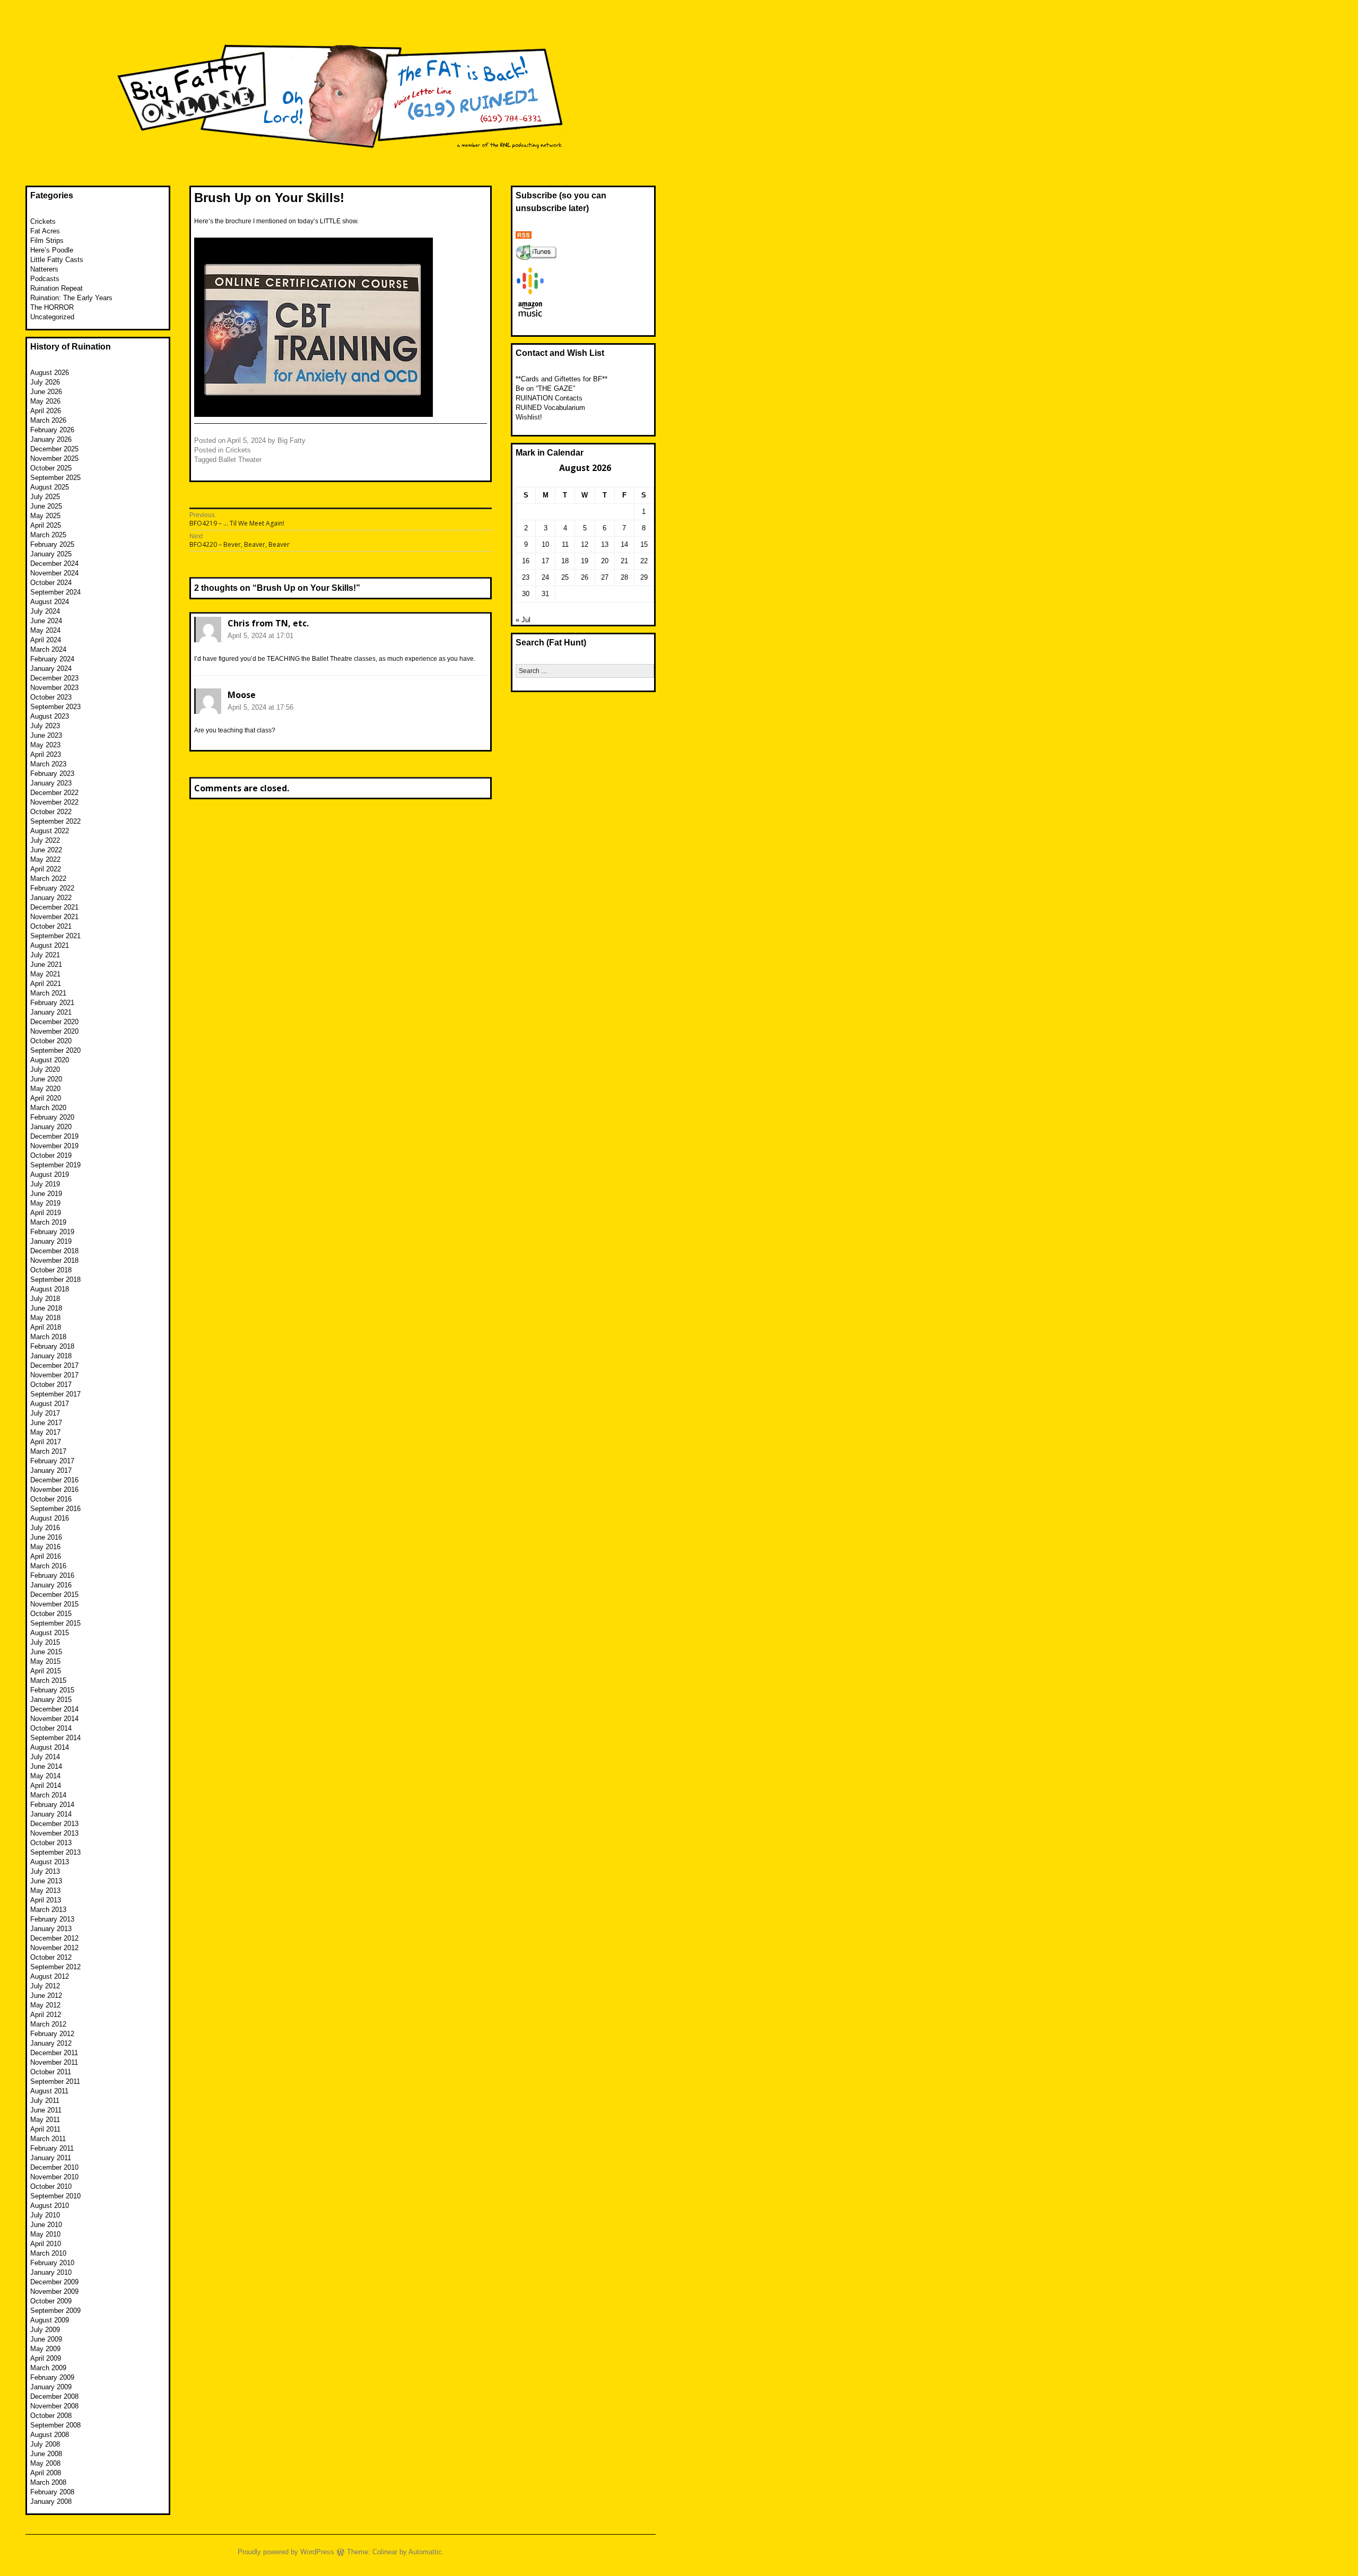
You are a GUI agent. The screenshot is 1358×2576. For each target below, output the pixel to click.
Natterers (44, 269)
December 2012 (54, 1938)
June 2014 (46, 1766)
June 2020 (46, 1079)
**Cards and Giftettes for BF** (562, 379)
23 (526, 577)
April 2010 (46, 2244)
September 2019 (55, 1165)
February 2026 (52, 430)
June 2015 (46, 1652)
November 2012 (54, 1948)
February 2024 (52, 659)
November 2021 (54, 917)
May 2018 (45, 1318)
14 (624, 544)
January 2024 (51, 669)
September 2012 (55, 1967)
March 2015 (48, 1680)
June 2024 (46, 621)
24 (545, 577)
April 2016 (46, 1556)
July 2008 (45, 2444)
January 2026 (51, 439)
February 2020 (52, 1117)
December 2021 (54, 907)
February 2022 (52, 888)
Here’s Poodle (52, 250)
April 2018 (46, 1327)
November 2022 (54, 802)
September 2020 (55, 1050)
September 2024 (55, 592)
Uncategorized (52, 317)
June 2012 (46, 1996)
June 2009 (46, 2339)
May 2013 (45, 1890)
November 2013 (54, 1833)
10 (545, 544)
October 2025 (51, 468)
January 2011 (51, 2158)
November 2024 (54, 573)
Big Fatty (291, 440)
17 (545, 561)
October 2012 (51, 1957)
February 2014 (52, 1805)
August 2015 (50, 1633)
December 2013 (54, 1824)
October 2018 (51, 1270)
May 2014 (45, 1776)
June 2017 (46, 1423)
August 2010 (50, 2206)
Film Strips (47, 241)
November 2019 (54, 1146)
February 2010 (52, 2263)
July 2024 (45, 611)
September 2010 (55, 2196)
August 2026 (50, 373)
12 (585, 544)
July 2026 (45, 382)
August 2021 (50, 945)
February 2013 (52, 1919)
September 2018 (55, 1280)
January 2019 (51, 1241)
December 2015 (54, 1595)
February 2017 (52, 1461)
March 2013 (48, 1910)
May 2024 (45, 630)
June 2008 (46, 2454)
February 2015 (52, 1690)
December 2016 (54, 1480)
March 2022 (48, 879)
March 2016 (48, 1566)
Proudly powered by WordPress (286, 2552)
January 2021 (51, 1012)
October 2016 (51, 1499)
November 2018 (54, 1260)
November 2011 (54, 2062)
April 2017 (46, 1442)
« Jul (523, 620)
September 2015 (55, 1623)
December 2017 (54, 1365)
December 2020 (54, 1022)
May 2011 (45, 2120)
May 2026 (45, 401)
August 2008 (50, 2435)
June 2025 (46, 506)
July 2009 (45, 2330)
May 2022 (45, 859)
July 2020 (45, 1069)
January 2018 (51, 1356)
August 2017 (50, 1404)
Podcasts (45, 279)
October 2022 (51, 812)
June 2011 (46, 2110)
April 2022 (46, 869)
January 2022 (51, 898)
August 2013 (50, 1862)
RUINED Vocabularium (550, 408)
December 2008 (54, 2396)
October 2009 (51, 2301)
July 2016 (45, 1528)
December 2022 (54, 793)
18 (565, 561)
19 (585, 561)
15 (644, 544)
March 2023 (48, 764)
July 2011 (45, 2101)
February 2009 (52, 2377)
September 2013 (55, 1852)
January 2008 (51, 2501)
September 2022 (55, 821)
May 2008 (45, 2463)
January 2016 (51, 1585)
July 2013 (45, 1871)
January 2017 (51, 1470)
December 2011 (54, 2053)
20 (605, 561)
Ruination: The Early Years (71, 298)
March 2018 (48, 1337)
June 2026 (46, 392)
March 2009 (48, 2368)
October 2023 (51, 697)
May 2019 (45, 1203)
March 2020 (48, 1108)
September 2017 (55, 1394)
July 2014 (45, 1757)
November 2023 (54, 688)
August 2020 (50, 1060)
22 (644, 561)
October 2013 (51, 1843)
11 (565, 544)
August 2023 (50, 716)
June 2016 (46, 1537)
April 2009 (46, 2358)
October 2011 (51, 2072)
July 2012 (45, 1986)
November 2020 (54, 1031)
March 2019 (48, 1222)
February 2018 (52, 1346)
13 (605, 544)
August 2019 (50, 1175)
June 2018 (46, 1308)
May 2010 (45, 2234)
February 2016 (52, 1575)
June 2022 (46, 850)
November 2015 (54, 1604)
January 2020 (51, 1127)
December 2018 (54, 1251)
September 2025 (55, 478)
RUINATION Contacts (549, 398)
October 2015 (51, 1614)
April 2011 (45, 2129)
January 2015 (51, 1700)
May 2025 (45, 516)
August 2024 (50, 602)
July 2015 (45, 1642)
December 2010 (54, 2167)
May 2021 (45, 974)
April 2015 (46, 1671)
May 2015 (45, 1661)
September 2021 (55, 936)
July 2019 (45, 1184)
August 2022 (50, 831)
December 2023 (54, 678)
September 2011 (55, 2081)
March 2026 (48, 420)
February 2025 (52, 544)
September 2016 (55, 1509)
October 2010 (51, 2186)
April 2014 (46, 1785)
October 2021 (51, 926)
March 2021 (48, 993)
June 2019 (46, 1194)
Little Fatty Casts (57, 260)
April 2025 (46, 525)
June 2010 (46, 2225)
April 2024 (46, 640)
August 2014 (50, 1747)
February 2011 (52, 2148)
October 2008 (51, 2416)
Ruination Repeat (56, 288)
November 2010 (54, 2177)
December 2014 (54, 1709)
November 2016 (54, 1490)
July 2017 (45, 1413)
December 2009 (54, 2282)
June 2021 (46, 964)
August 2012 (50, 1976)
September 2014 (55, 1738)
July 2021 (45, 955)
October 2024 (51, 583)
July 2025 (45, 497)
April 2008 (46, 2473)
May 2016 (45, 1547)
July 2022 (45, 840)
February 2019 (52, 1232)
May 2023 (45, 745)
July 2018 (45, 1299)
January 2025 (51, 554)
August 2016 (50, 1518)
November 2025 (54, 459)
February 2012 (52, 2034)
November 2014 (54, 1719)
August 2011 (49, 2091)
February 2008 (52, 2492)
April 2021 (46, 984)
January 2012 (51, 2043)
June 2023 (46, 735)
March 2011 (48, 2139)
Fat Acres (45, 231)
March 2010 (48, 2253)
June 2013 (46, 1881)
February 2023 (52, 774)
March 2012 (48, 2024)
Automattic (425, 2552)
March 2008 (48, 2482)
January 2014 (51, 1814)
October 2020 (51, 1041)
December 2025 (54, 449)
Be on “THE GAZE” (545, 388)
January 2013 (51, 1929)
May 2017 (45, 1432)
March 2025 (48, 535)
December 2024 (54, 564)
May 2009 (45, 2349)
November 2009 (54, 2291)
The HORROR (52, 307)
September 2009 (55, 2311)
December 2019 (54, 1136)
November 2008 (54, 2406)
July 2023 (45, 726)
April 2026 (46, 411)
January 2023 (51, 783)
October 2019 (51, 1155)
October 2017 (51, 1385)
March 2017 (48, 1451)
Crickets (238, 450)
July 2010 (45, 2215)
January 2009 (51, 2387)
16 (526, 561)
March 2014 (48, 1795)
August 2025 (50, 487)
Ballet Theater (240, 460)
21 (624, 561)
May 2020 (45, 1089)
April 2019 (46, 1213)
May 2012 (45, 2005)
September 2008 (55, 2425)
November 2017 (54, 1375)
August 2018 (50, 1289)
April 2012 (46, 2015)
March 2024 (48, 649)
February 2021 (52, 1003)
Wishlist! (529, 417)
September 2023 (55, 707)
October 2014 (51, 1728)
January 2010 (51, 2272)
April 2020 (46, 1098)
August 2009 (50, 2320)
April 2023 (46, 754)
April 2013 (46, 1900)
